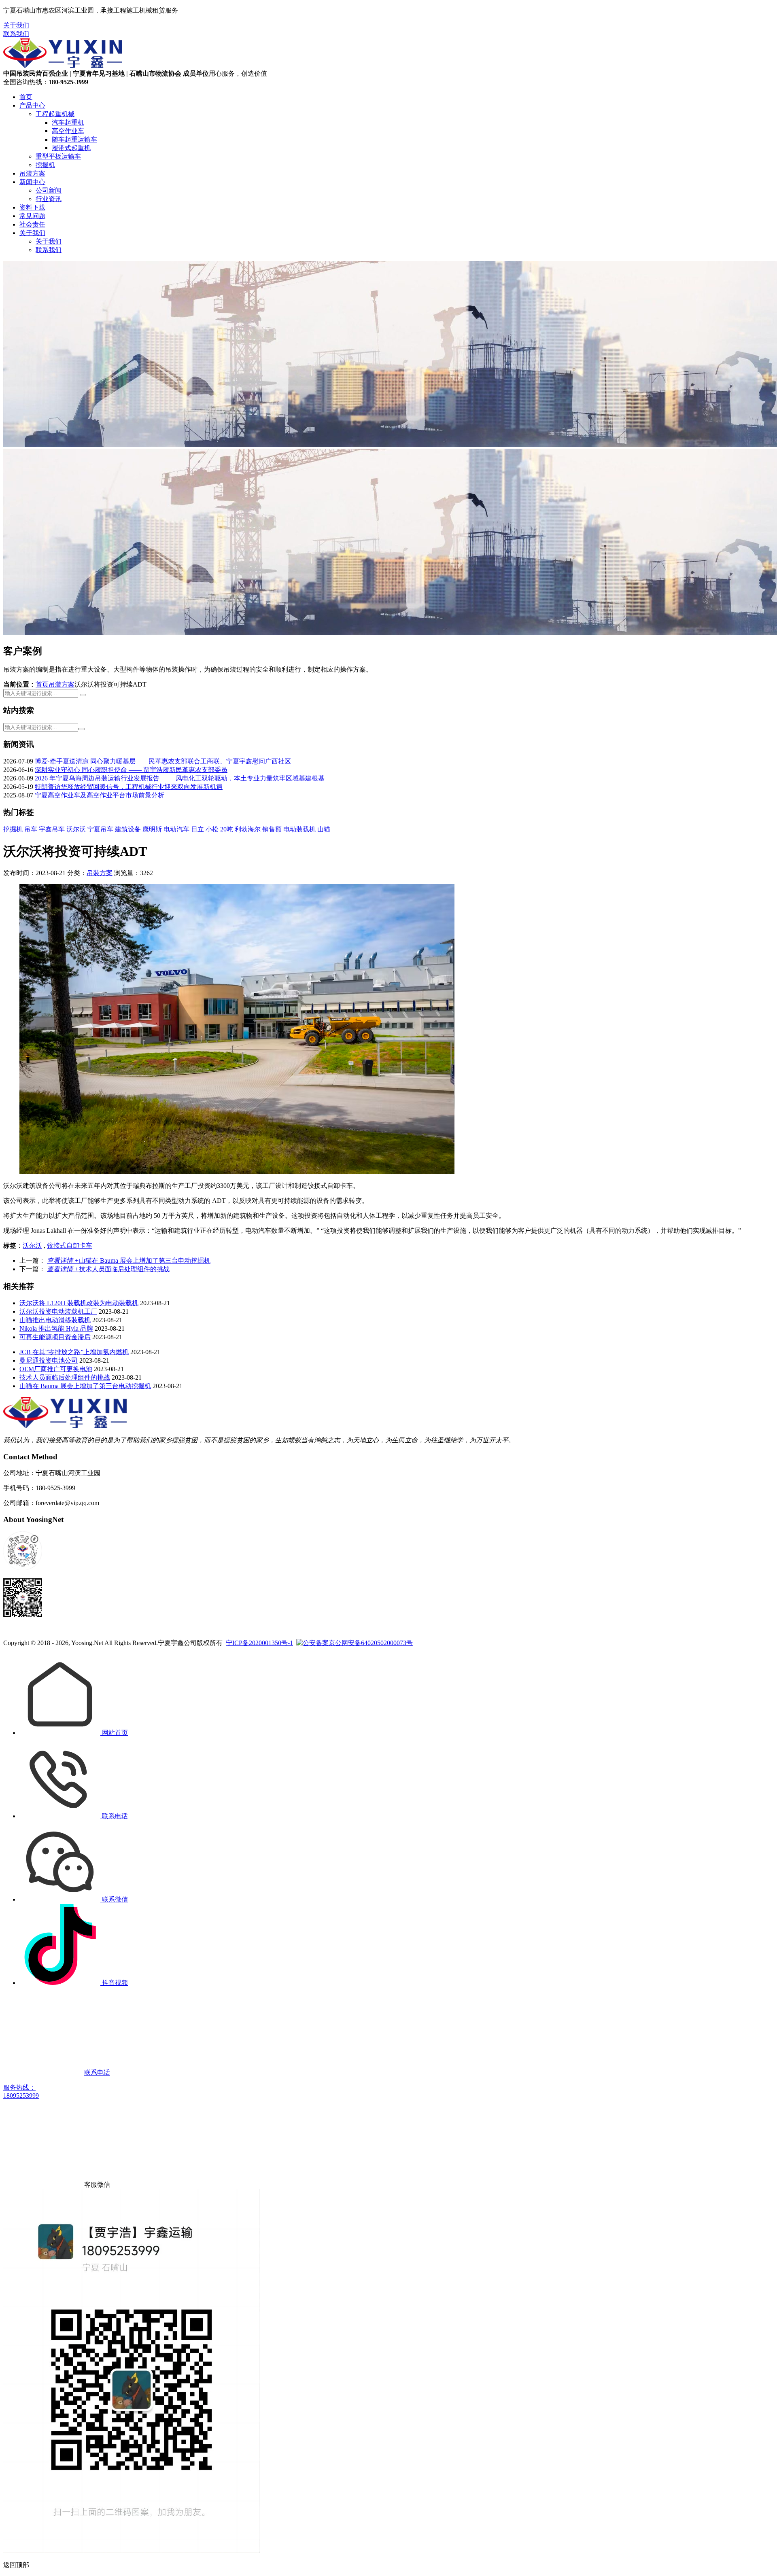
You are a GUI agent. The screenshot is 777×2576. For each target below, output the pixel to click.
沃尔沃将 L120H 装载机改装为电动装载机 (79, 1303)
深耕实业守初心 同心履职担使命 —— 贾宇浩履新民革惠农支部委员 (131, 770)
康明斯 (153, 829)
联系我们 (16, 34)
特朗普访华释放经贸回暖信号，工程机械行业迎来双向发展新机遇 (129, 787)
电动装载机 (300, 829)
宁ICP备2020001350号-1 (259, 1643)
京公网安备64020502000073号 (371, 1643)
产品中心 (32, 105)
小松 (213, 829)
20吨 (227, 829)
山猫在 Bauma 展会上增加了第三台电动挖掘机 (129, 1260)
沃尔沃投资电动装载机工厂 (58, 1311)
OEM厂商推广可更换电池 (56, 1369)
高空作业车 (68, 131)
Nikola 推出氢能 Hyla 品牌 (56, 1328)
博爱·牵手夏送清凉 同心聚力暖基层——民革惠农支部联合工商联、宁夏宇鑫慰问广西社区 (163, 761)
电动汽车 (177, 829)
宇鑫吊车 (53, 829)
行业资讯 (49, 199)
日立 (198, 829)
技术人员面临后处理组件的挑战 (108, 1269)
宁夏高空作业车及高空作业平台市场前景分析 (100, 795)
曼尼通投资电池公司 (49, 1360)
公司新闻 (49, 190)
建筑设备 (129, 829)
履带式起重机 (71, 148)
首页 (26, 97)
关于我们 (16, 25)
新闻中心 (32, 182)
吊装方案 (32, 173)
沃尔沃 (77, 829)
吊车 (32, 829)
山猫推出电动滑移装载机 (55, 1320)
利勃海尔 (248, 829)
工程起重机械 (55, 114)
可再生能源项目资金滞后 (55, 1337)
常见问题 (32, 216)
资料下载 (32, 207)
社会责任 (32, 224)
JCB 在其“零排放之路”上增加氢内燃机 (74, 1352)
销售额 (273, 829)
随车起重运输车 (74, 139)
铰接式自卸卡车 (70, 1246)
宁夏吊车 (101, 829)
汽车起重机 (68, 122)
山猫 (324, 829)
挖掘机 (45, 165)
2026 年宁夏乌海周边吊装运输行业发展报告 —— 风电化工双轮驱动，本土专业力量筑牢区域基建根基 (180, 778)
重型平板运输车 (58, 156)
